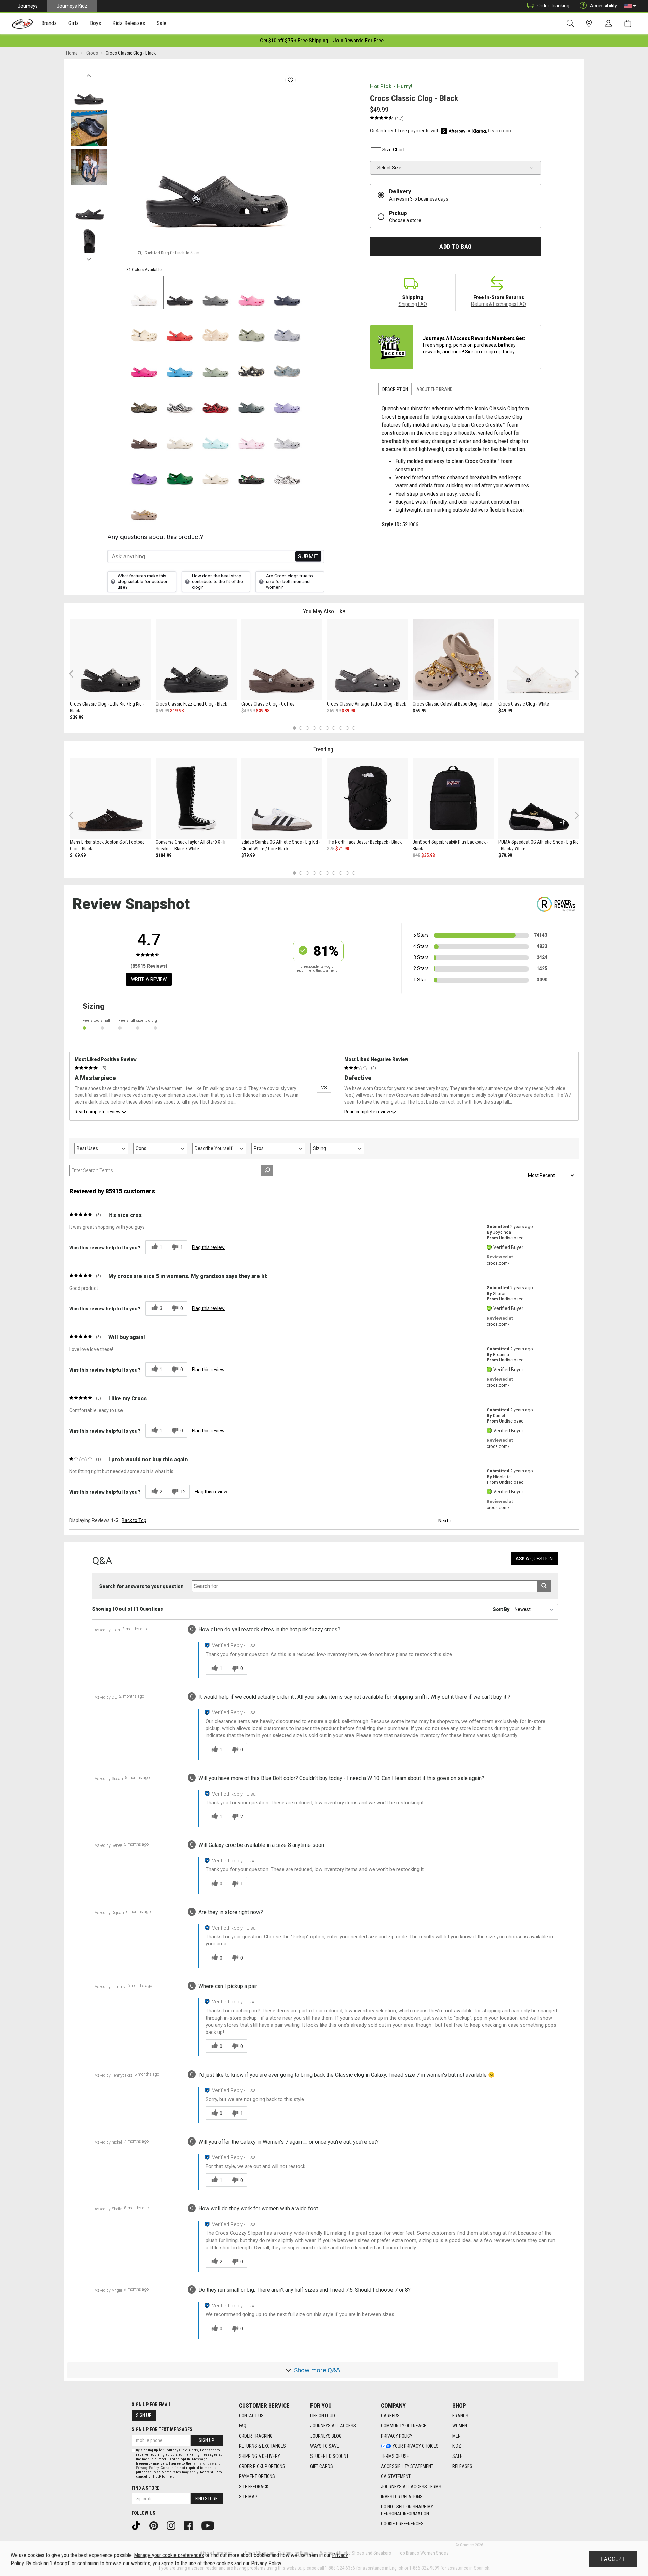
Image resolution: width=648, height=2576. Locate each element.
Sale (457, 2456)
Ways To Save (325, 2446)
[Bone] (144, 328)
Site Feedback (254, 2487)
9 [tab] (347, 728)
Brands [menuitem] (49, 23)
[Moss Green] (216, 364)
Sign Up (144, 2415)
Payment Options (257, 2476)
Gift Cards (322, 2466)
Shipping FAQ (413, 304)
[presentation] (49, 24)
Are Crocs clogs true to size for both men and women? (289, 581)
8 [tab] (340, 728)
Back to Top (134, 1520)
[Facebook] (191, 2525)
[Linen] (180, 435)
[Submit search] (544, 1586)
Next (89, 258)
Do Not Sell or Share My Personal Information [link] (407, 2510)
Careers (390, 2416)
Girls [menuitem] (73, 23)
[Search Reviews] (267, 1170)
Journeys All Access (333, 2426)
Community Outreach (404, 2426)
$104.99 (164, 855)
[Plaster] (251, 328)
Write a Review (149, 979)
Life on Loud (323, 2416)
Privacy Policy (397, 2436)
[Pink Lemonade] (251, 292)
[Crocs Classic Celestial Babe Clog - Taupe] (453, 660)
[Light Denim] (287, 364)
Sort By (501, 1609)
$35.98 (428, 855)
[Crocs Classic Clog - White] (539, 660)
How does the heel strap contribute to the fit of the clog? (218, 581)
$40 (416, 855)
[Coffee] (144, 435)
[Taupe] (144, 507)
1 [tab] (294, 728)
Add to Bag (455, 247)
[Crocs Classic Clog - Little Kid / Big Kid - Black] (110, 660)
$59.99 (162, 711)
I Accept (613, 2559)
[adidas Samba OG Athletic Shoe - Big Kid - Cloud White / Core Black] (282, 798)
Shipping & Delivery (260, 2456)
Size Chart (394, 150)
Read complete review (98, 1112)
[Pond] (251, 400)
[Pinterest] (156, 2525)
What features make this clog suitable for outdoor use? (143, 581)
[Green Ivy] (180, 471)
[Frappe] (216, 471)
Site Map (248, 2497)
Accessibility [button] (603, 6)
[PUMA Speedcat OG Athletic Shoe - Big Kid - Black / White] (539, 798)
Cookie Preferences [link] (402, 2524)
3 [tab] (308, 728)
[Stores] (590, 23)
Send (308, 556)
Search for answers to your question (141, 1586)
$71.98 (342, 849)
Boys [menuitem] (96, 23)
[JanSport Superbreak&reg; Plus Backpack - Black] (453, 798)
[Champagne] (216, 328)
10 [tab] (354, 728)
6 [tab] (327, 728)
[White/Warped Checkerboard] (180, 400)
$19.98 (177, 711)
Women (460, 2426)
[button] (630, 6)
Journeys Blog (326, 2436)
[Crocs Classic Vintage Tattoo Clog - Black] (368, 660)
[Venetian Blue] (180, 364)
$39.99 (77, 717)
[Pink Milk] (251, 435)
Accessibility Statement (407, 2466)
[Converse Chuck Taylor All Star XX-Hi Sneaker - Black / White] (196, 798)
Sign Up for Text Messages (162, 2429)
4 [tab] (314, 728)
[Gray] (216, 292)
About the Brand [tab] (435, 389)
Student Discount (329, 2456)
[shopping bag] (629, 23)
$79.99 (248, 855)
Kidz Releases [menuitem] (129, 23)
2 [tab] (301, 728)
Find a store (145, 2488)
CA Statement (396, 2476)
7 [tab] (334, 728)
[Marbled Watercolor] (287, 435)
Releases (462, 2466)
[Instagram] (173, 2525)
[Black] (180, 292)
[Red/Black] (216, 400)
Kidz (457, 2446)
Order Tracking (553, 6)
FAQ (243, 2426)
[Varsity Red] (180, 328)
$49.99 (248, 711)
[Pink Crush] (144, 364)
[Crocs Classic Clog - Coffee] (282, 660)
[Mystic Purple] (287, 400)
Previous (89, 74)
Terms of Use (395, 2456)
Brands (460, 2416)
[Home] (22, 24)
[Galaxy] (144, 471)
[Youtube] (210, 2525)
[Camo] (144, 400)
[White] (144, 292)
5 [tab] (321, 728)
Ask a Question (534, 1559)
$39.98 (263, 711)
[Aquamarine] (216, 435)
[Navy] (287, 292)
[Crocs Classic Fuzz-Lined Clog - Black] (196, 660)
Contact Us (251, 2416)
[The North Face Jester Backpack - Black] (368, 798)
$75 (331, 849)
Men (456, 2436)
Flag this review (208, 1247)
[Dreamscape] (287, 328)
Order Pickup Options (262, 2466)
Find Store (207, 2499)
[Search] (572, 23)
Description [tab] (395, 389)
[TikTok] (138, 2525)
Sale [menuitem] (162, 23)
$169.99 (78, 855)
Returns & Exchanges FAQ (499, 304)
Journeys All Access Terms (411, 2487)
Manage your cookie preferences (169, 2555)
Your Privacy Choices (416, 2446)
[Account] (610, 24)
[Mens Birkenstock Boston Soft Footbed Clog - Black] (110, 798)
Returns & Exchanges (262, 2446)
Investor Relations (402, 2497)
